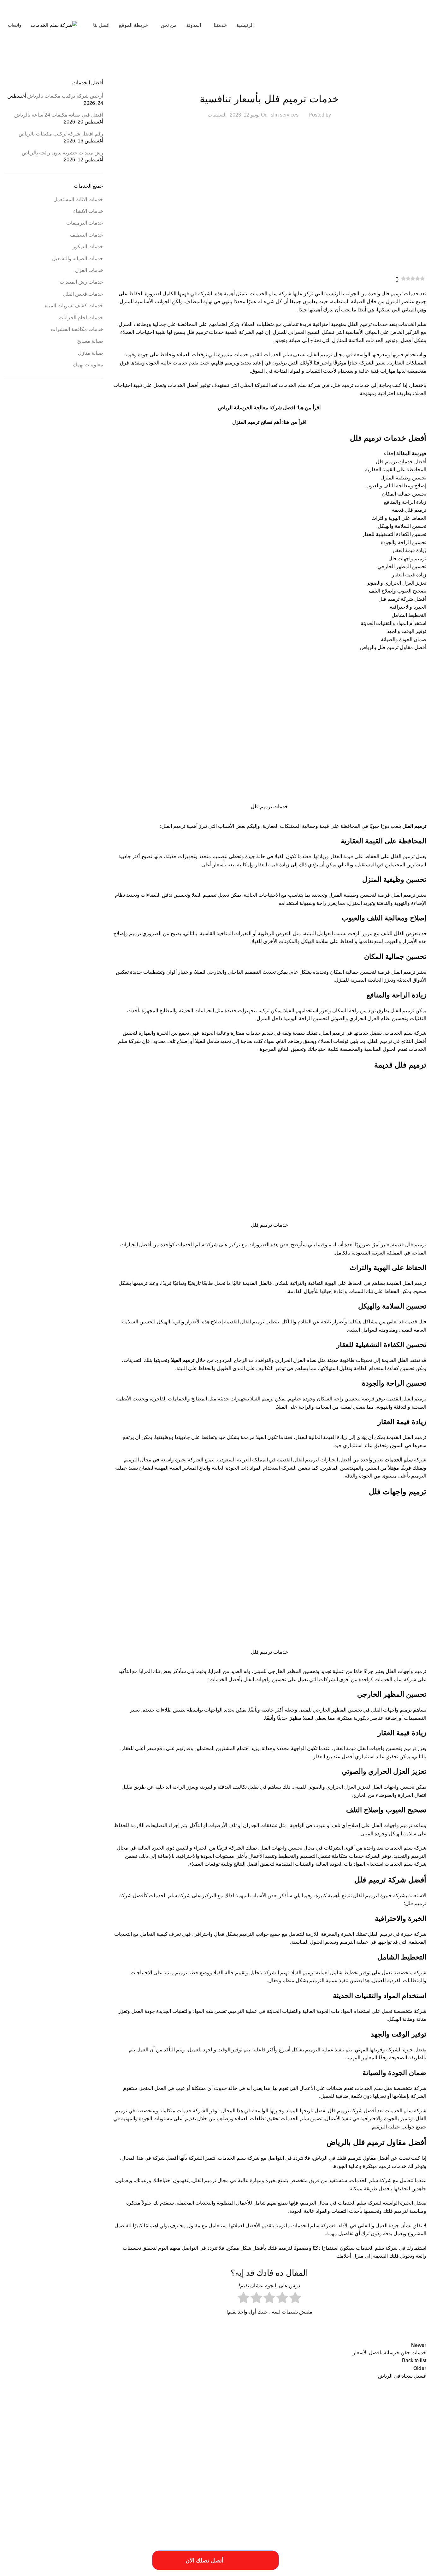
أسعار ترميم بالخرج (319, 2434)
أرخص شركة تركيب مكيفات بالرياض (65, 96)
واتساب (15, 25)
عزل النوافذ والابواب (30, 2467)
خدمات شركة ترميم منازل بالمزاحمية (273, 2467)
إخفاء (390, 453)
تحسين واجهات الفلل (281, 1848)
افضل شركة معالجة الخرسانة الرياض (257, 408)
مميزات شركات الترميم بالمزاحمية (402, 2487)
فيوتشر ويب (17, 2569)
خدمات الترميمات (269, 83)
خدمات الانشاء (88, 211)
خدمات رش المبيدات (81, 282)
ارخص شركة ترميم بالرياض (122, 2434)
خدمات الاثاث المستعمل (78, 199)
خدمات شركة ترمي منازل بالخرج (221, 2467)
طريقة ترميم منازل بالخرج (66, 2467)
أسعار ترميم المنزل (348, 2434)
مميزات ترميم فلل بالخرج (75, 2478)
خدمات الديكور (88, 247)
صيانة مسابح (90, 341)
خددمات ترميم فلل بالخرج (97, 2459)
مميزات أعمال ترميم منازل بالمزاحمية (159, 2478)
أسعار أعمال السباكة (379, 2434)
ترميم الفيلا (183, 1360)
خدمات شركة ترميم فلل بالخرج (324, 2467)
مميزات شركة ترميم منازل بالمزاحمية (298, 2487)
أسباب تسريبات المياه (411, 2434)
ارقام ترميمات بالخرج (268, 2446)
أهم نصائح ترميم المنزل (257, 422)
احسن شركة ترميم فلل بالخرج (166, 2434)
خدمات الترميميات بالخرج (58, 2459)
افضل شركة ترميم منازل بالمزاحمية (56, 2446)
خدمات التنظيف (87, 235)
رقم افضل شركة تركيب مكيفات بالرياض (61, 134)
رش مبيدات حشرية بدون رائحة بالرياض (62, 153)
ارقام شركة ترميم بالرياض (232, 2446)
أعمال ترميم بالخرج (289, 2434)
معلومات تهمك (88, 365)
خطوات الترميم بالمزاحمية (137, 2467)
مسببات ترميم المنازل (306, 2478)
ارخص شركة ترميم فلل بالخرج (78, 2434)
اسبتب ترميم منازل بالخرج (192, 2446)
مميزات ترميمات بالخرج (113, 2478)
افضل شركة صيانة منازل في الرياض (357, 2456)
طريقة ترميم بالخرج (102, 2467)
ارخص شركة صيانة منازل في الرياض (356, 2444)
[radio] (295, 2299)
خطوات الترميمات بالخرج (177, 2467)
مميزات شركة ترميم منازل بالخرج (351, 2487)
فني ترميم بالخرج (393, 2476)
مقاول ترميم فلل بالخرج (205, 2478)
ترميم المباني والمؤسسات (136, 2459)
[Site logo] (387, 25)
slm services (285, 115)
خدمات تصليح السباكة (365, 2467)
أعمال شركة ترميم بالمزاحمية (251, 2434)
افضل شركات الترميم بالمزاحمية (107, 2446)
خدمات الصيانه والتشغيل (78, 259)
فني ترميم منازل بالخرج (340, 2478)
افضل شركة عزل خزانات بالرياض (221, 2456)
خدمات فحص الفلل (83, 294)
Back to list (414, 2360)
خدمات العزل (89, 270)
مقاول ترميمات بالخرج (272, 2478)
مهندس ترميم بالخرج (254, 2487)
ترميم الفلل (173, 826)
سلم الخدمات (399, 1460)
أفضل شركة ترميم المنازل (209, 2434)
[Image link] (68, 2534)
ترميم (284, 2248)
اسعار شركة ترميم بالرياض (152, 2446)
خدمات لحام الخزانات (81, 318)
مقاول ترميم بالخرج (239, 2478)
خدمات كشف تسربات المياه (74, 306)
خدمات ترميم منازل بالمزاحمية (405, 2467)
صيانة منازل (91, 353)
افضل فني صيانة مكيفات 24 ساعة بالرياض (59, 115)
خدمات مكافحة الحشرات (77, 329)
